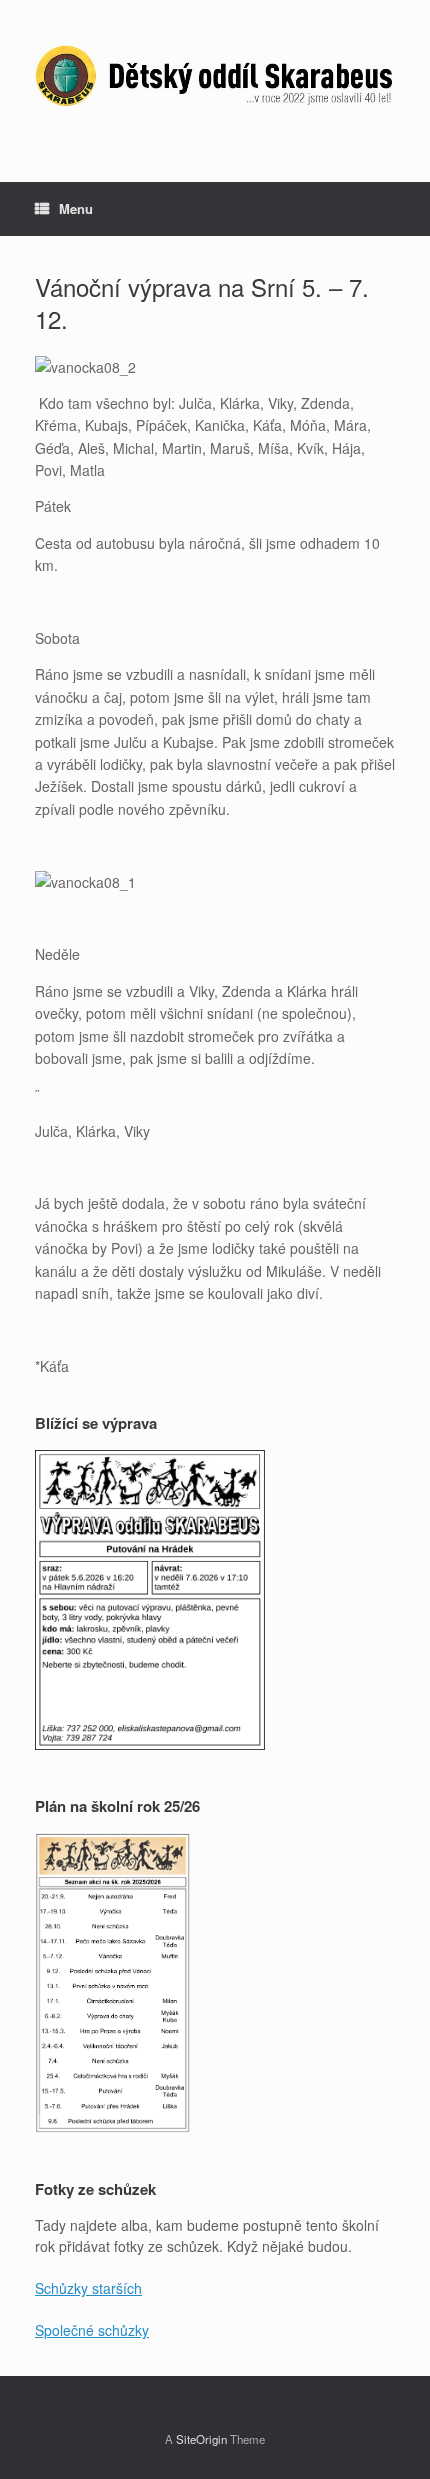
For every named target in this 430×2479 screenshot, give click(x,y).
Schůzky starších (88, 2288)
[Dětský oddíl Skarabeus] (215, 76)
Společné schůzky (92, 2330)
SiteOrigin (201, 2439)
